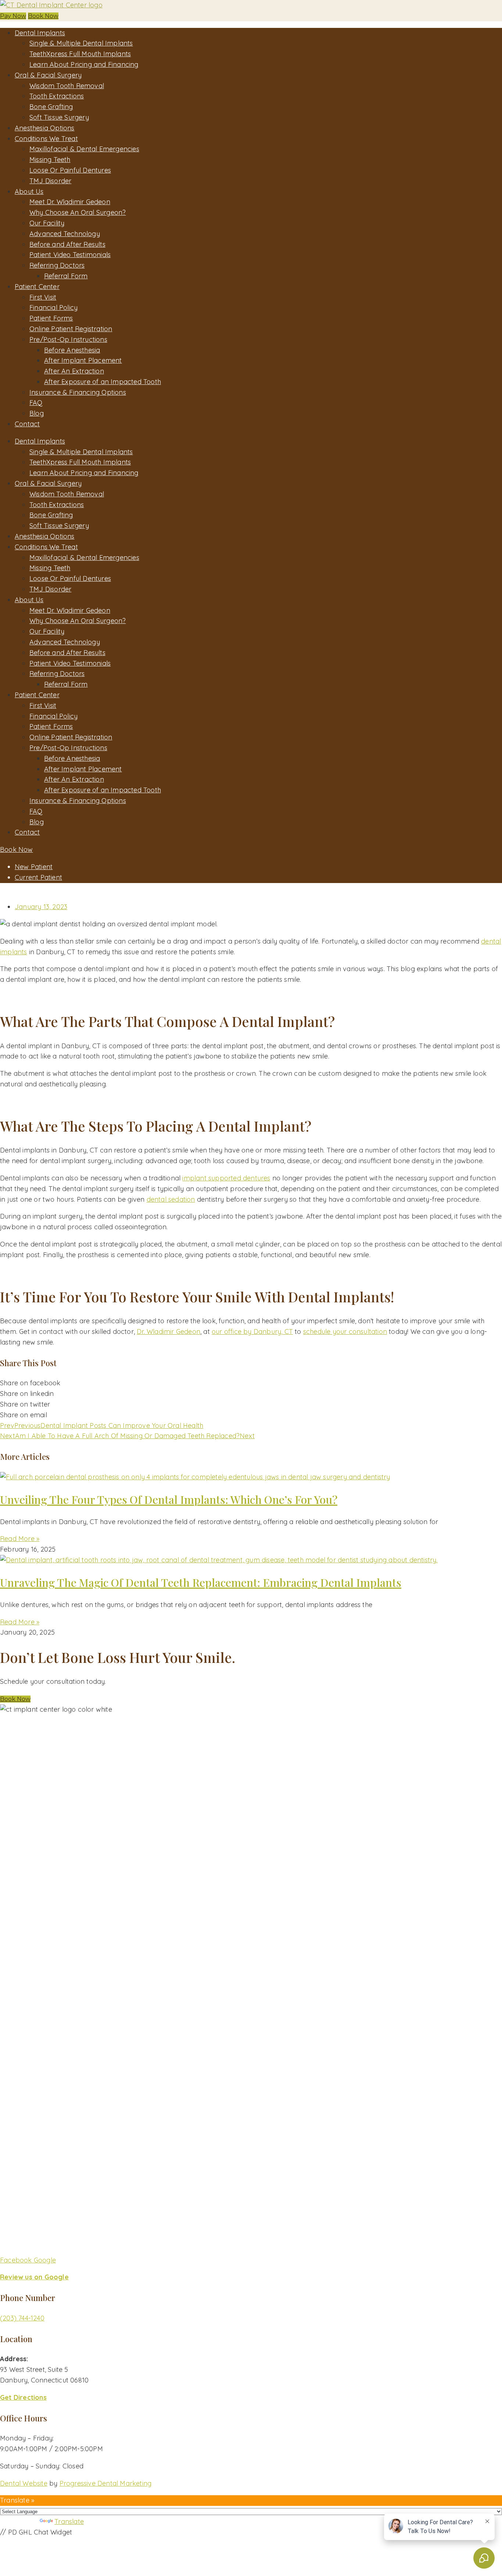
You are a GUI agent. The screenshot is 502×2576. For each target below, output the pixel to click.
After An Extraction (74, 371)
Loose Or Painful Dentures (70, 170)
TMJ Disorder (50, 181)
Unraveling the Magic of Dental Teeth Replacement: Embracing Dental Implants (201, 1582)
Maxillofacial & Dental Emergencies (84, 149)
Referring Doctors (57, 265)
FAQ (36, 403)
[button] (15, 1699)
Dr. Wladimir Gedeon (168, 1332)
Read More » (20, 1539)
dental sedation (171, 1199)
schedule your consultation (345, 1332)
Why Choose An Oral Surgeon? (78, 212)
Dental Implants (40, 33)
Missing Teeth (50, 160)
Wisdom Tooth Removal (67, 86)
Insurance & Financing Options (78, 392)
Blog (37, 413)
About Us (29, 191)
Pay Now (13, 16)
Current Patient (38, 877)
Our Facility (47, 223)
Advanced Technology (65, 234)
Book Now (43, 16)
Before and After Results (67, 244)
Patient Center (37, 287)
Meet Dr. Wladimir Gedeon (70, 202)
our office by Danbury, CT (252, 1332)
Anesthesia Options (45, 128)
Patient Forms (51, 318)
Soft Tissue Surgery (59, 117)
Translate (69, 2521)
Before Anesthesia (72, 350)
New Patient (34, 867)
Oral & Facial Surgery (48, 75)
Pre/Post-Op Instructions (68, 339)
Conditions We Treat (46, 139)
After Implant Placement (83, 360)
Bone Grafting (51, 107)
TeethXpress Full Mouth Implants (80, 54)
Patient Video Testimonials (70, 255)
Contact (27, 424)
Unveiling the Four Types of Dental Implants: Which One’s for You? (169, 1499)
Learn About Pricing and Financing (84, 64)
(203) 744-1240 (22, 2318)
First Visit (43, 297)
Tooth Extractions (57, 96)
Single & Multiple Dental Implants (81, 43)
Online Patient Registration (71, 329)
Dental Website (24, 2483)
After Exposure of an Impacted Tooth (103, 382)
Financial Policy (53, 307)
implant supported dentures (226, 1178)
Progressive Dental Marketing (106, 2483)
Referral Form (66, 276)
